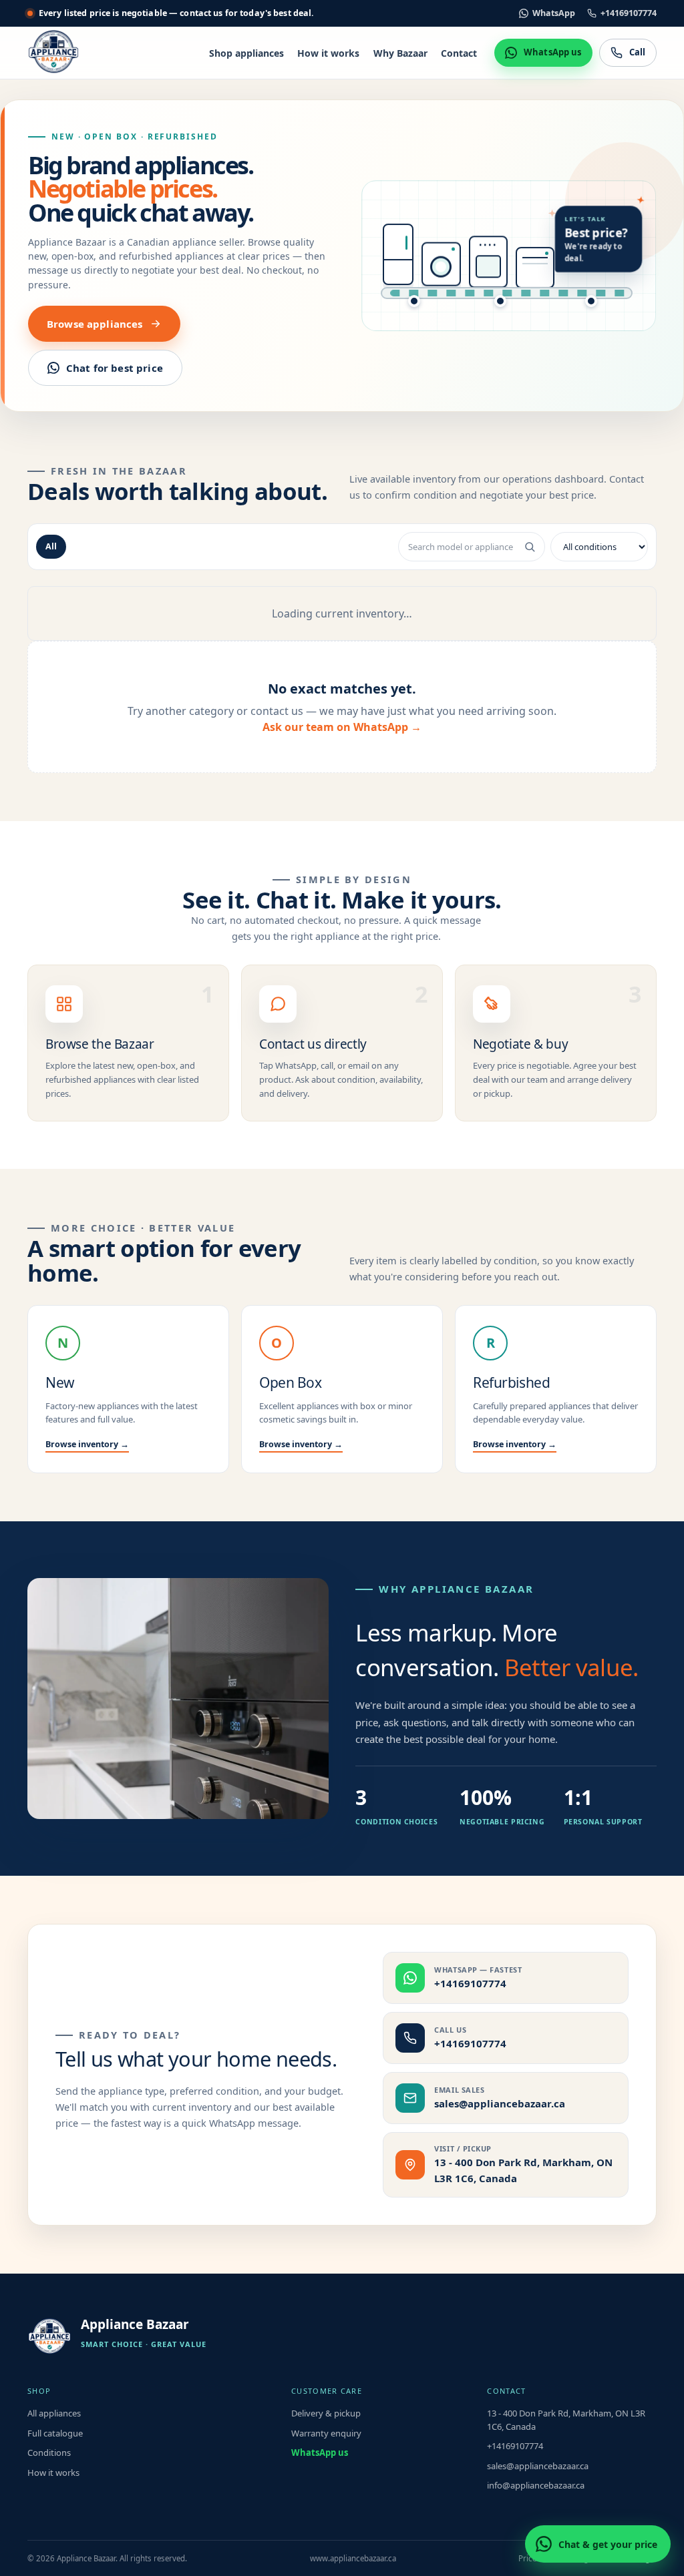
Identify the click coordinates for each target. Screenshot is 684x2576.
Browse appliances (95, 324)
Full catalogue (55, 2433)
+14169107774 (629, 13)
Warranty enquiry (326, 2433)
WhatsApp (554, 13)
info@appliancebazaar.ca (536, 2485)
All (51, 546)
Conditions (49, 2453)
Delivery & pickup (326, 2413)
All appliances (54, 2413)
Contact (459, 53)
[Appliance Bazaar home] (53, 53)
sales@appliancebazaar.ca (538, 2466)
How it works (328, 53)
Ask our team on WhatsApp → (342, 727)
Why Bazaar (400, 53)
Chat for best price (115, 368)
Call (638, 52)
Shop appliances (246, 53)
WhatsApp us (552, 52)
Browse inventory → (87, 1444)
